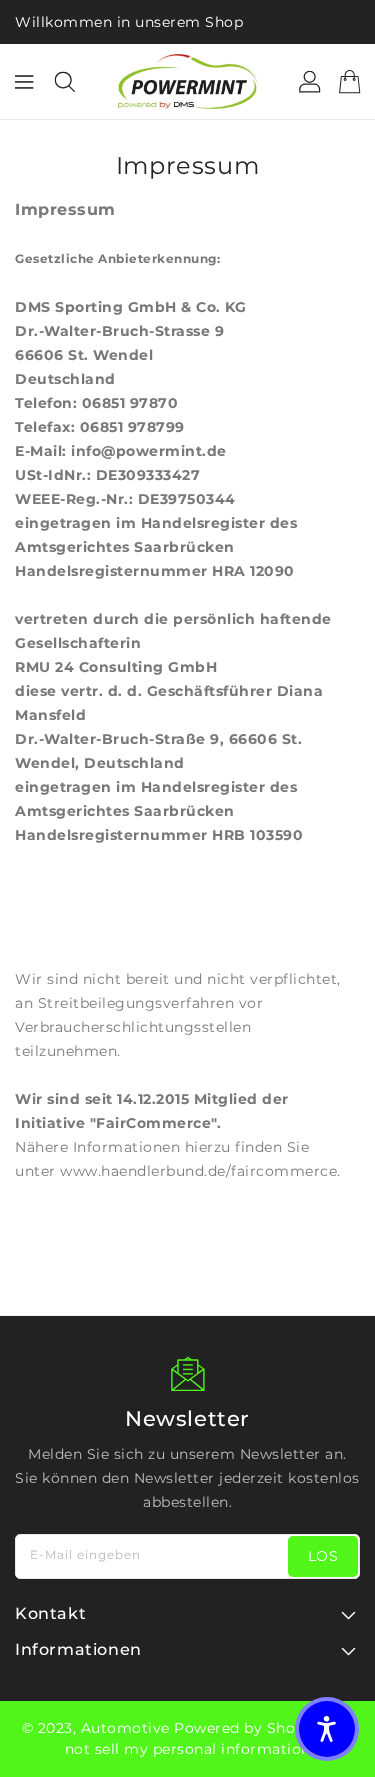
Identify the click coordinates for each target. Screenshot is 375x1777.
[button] (327, 1729)
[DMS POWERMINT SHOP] (188, 81)
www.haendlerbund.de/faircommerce (198, 1171)
